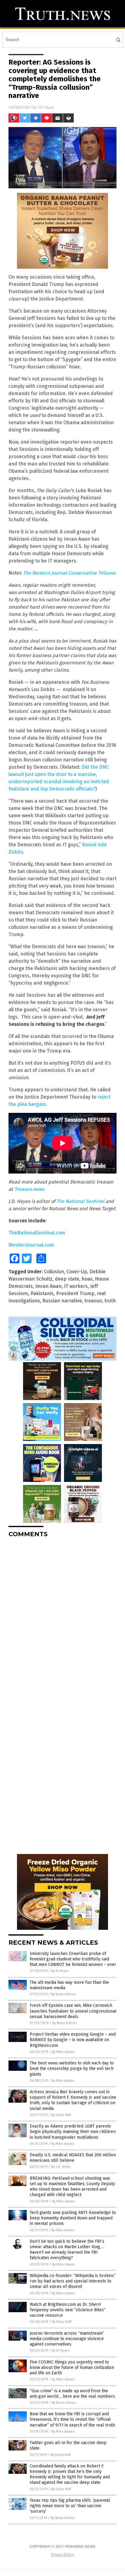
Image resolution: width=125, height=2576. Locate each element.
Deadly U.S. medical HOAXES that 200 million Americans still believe (73, 2158)
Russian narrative (62, 1301)
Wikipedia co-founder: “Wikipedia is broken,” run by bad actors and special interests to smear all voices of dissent (73, 2281)
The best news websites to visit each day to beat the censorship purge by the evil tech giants (72, 2069)
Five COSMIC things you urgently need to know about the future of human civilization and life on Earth (72, 2368)
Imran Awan (48, 1286)
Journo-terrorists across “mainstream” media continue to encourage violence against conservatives (67, 2339)
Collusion (54, 1272)
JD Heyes (46, 107)
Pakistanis (42, 1293)
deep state (67, 1279)
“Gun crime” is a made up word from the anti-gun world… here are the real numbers (72, 2394)
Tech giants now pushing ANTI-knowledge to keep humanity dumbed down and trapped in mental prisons (73, 2218)
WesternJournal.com (31, 1245)
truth (110, 1301)
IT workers (76, 1286)
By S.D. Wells (61, 2167)
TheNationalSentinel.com (37, 1233)
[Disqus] (62, 1618)
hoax (87, 1279)
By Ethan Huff (61, 2115)
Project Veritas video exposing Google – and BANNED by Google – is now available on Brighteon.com (73, 2040)
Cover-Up (77, 1272)
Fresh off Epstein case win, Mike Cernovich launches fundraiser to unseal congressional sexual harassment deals (73, 2011)
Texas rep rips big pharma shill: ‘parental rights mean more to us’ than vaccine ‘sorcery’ (70, 2506)
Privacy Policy (62, 2555)
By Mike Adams (63, 2052)
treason (93, 1301)
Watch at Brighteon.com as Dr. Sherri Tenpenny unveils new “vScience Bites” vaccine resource (68, 2310)
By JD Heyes (60, 1971)
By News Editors (63, 1994)
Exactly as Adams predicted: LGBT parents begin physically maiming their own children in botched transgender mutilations (73, 2132)
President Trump (75, 1293)
